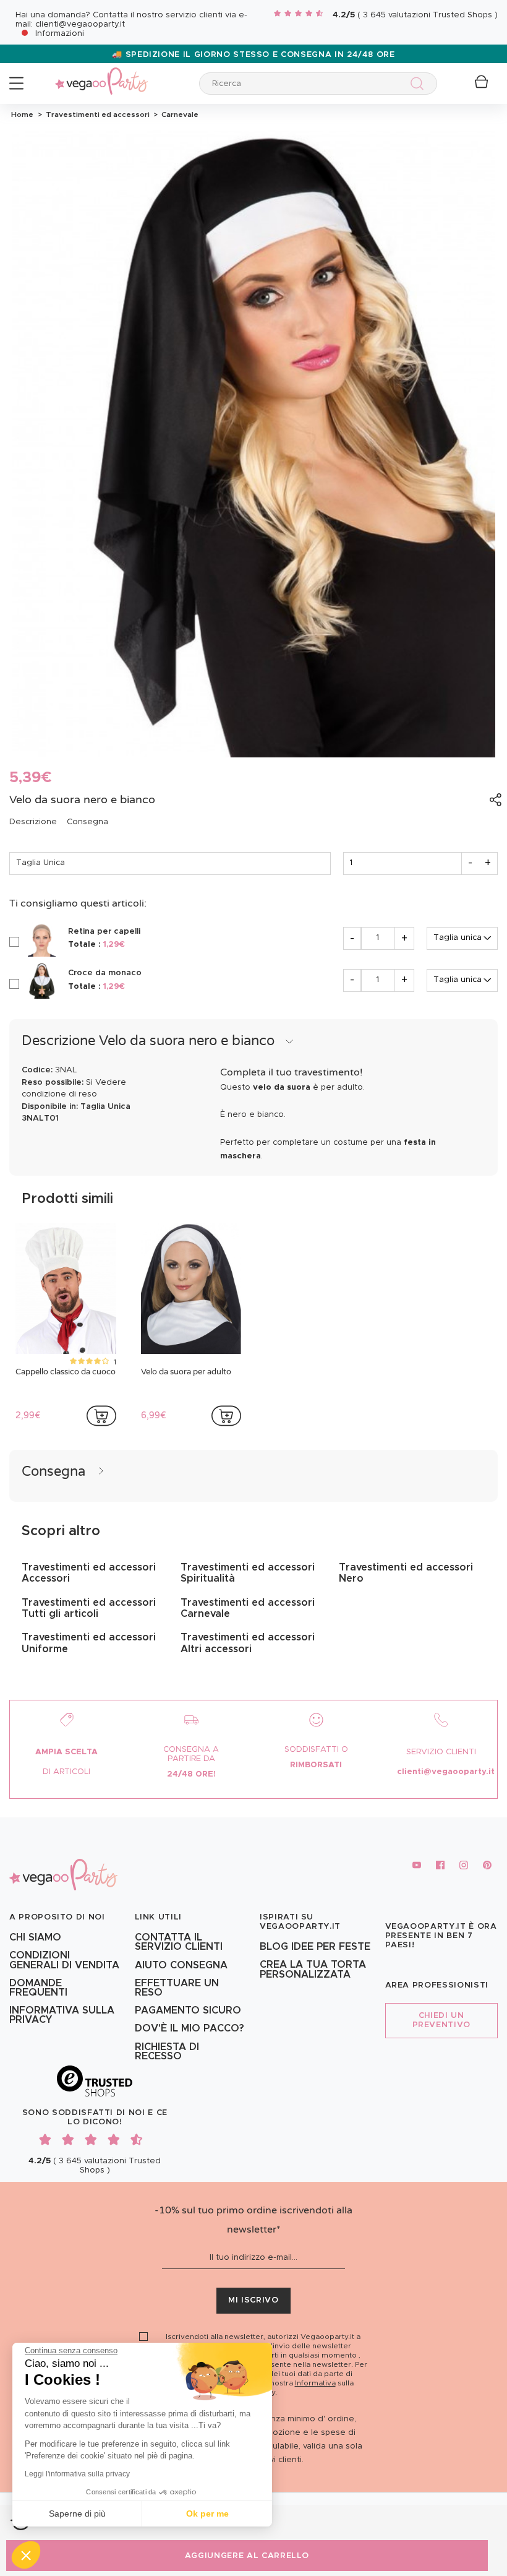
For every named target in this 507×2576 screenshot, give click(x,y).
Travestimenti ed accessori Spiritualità (248, 1573)
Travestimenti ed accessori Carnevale (248, 1608)
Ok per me (207, 2514)
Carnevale (178, 114)
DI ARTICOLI (66, 1772)
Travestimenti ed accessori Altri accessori (248, 1643)
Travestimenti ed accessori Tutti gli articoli (89, 1608)
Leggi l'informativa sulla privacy (77, 2474)
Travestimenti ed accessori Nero (406, 1573)
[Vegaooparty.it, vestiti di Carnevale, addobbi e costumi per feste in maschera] (101, 74)
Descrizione (33, 822)
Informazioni (60, 34)
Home (22, 114)
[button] (26, 2555)
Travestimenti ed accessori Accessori (89, 1573)
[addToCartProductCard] (101, 1416)
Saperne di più (77, 2514)
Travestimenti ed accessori (97, 114)
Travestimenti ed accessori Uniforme (89, 1643)
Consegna (87, 822)
